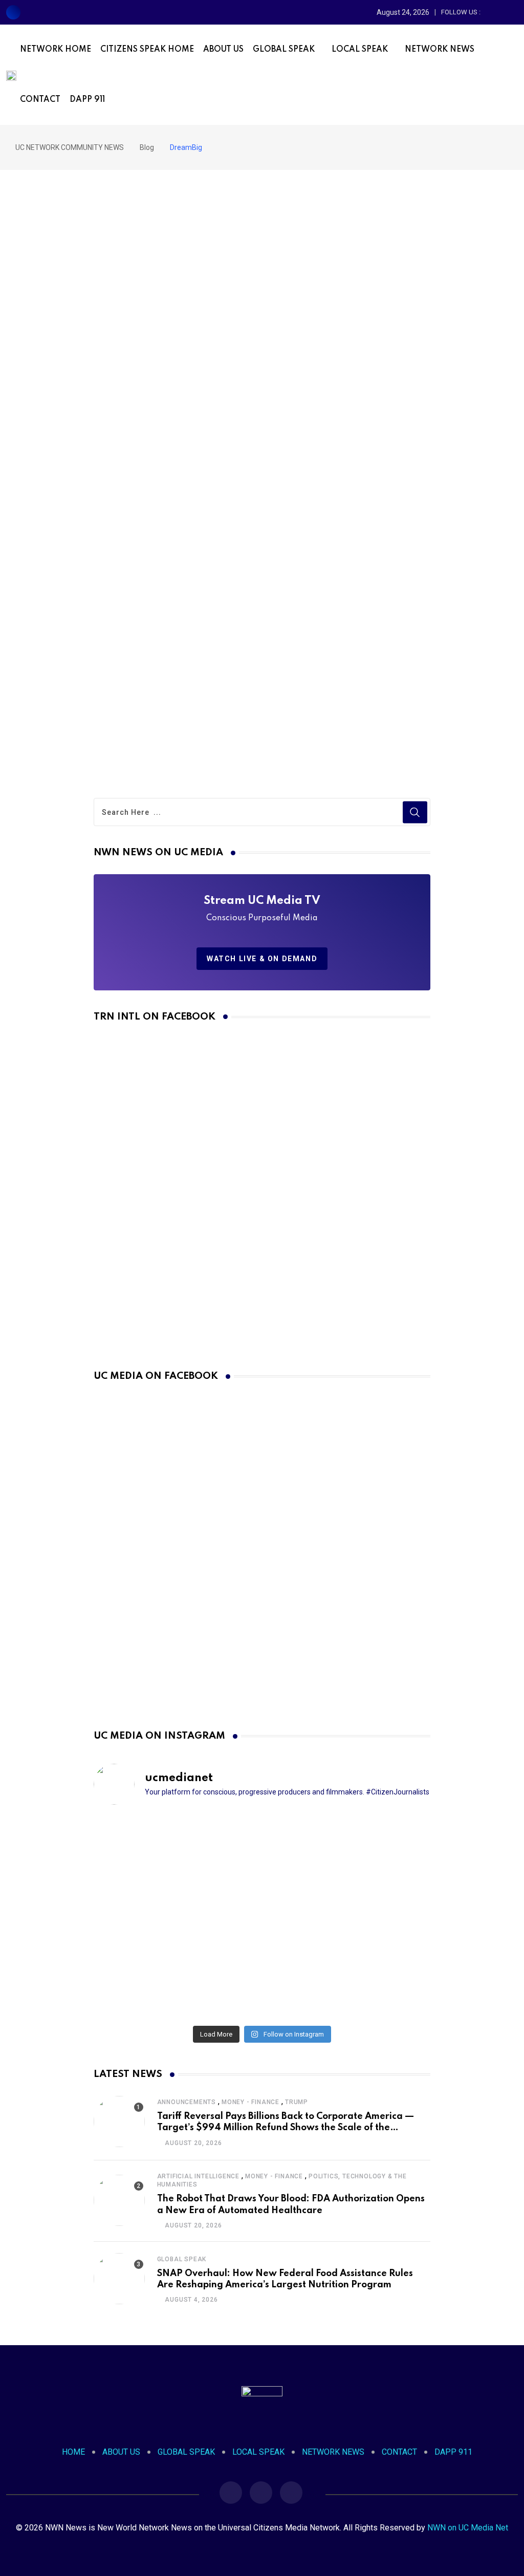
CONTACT (40, 100)
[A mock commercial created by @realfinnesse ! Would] (376, 1849)
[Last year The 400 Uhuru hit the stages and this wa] (262, 1985)
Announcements (187, 2102)
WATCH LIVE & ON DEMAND (262, 959)
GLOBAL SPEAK (284, 50)
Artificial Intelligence (198, 2176)
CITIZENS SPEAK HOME (147, 50)
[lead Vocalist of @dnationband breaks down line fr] (376, 1917)
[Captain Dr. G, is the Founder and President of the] (148, 1917)
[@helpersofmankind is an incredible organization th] (262, 1849)
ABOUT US (223, 50)
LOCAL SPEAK (360, 50)
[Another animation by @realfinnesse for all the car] (376, 1985)
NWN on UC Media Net (468, 2528)
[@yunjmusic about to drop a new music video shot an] (262, 1917)
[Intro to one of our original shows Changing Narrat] (148, 1849)
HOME (73, 2452)
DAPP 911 (87, 100)
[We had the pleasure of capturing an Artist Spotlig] (148, 1985)
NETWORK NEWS (440, 50)
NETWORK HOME (56, 50)
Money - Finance (250, 2102)
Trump (297, 2102)
